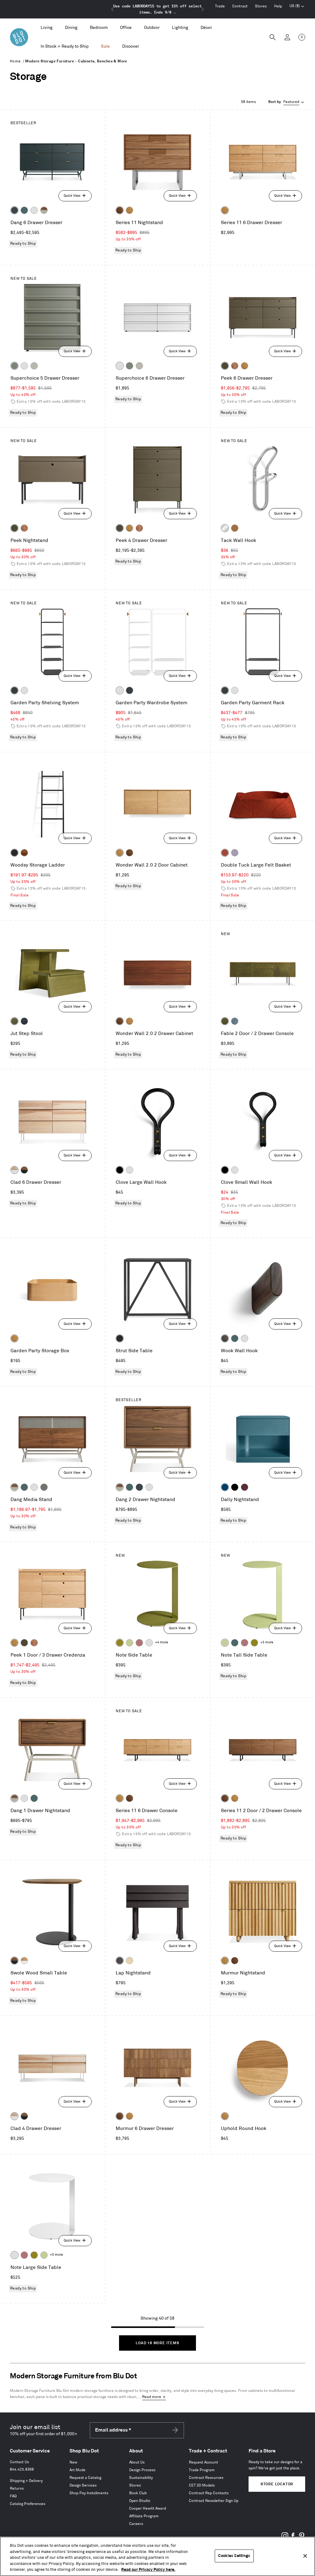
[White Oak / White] (24, 1961)
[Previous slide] (113, 9)
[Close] (305, 2556)
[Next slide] (202, 9)
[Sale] (105, 47)
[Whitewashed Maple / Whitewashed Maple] (130, 1961)
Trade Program (202, 2470)
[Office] (126, 28)
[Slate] (120, 1338)
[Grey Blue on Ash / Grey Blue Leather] (235, 1021)
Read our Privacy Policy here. (148, 2570)
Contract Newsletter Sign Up (214, 2501)
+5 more (56, 2255)
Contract (240, 6)
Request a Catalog (85, 2478)
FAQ (13, 2496)
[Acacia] (24, 853)
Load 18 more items (157, 2343)
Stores (261, 6)
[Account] (287, 37)
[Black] (120, 1170)
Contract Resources (206, 2478)
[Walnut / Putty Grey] (44, 210)
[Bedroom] (99, 28)
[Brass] (235, 528)
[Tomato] (225, 853)
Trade (220, 6)
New (73, 2462)
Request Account (203, 2462)
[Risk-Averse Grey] (44, 1487)
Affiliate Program (144, 2516)
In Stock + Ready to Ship (65, 46)
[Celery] (130, 1643)
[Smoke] (225, 1338)
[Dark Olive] (225, 366)
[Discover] (131, 47)
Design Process (142, 2470)
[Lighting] (180, 28)
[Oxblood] (245, 1487)
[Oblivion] (14, 690)
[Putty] (34, 366)
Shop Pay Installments (89, 2493)
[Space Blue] (225, 1487)
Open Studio (140, 2501)
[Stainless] (225, 528)
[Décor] (206, 28)
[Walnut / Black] (14, 1961)
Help (278, 6)
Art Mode (78, 2470)
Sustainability (141, 2478)
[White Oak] (130, 210)
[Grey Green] (14, 366)
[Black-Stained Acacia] (14, 853)
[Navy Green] (14, 210)
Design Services (83, 2485)
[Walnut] (120, 210)
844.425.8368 (22, 2469)
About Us (137, 2462)
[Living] (47, 28)
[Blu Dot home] (19, 37)
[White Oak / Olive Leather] (225, 1021)
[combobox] (287, 102)
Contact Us (19, 2462)
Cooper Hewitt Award (148, 2509)
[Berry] (139, 1643)
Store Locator (277, 2484)
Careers (136, 2524)
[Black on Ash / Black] (120, 1961)
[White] (34, 210)
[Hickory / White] (14, 1170)
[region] (157, 2556)
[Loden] (14, 1021)
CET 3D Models (202, 2485)
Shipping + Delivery (26, 2481)
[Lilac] (235, 853)
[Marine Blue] (24, 210)
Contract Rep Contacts (209, 2493)
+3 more (267, 1642)
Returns (17, 2489)
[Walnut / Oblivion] (24, 1170)
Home (15, 61)
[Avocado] (120, 1643)
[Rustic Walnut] (235, 366)
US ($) (297, 7)
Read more (152, 2397)
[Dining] (71, 28)
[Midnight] (24, 1021)
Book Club (138, 2493)
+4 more (161, 1642)
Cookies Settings (234, 2556)
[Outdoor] (152, 28)
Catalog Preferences (28, 2504)
